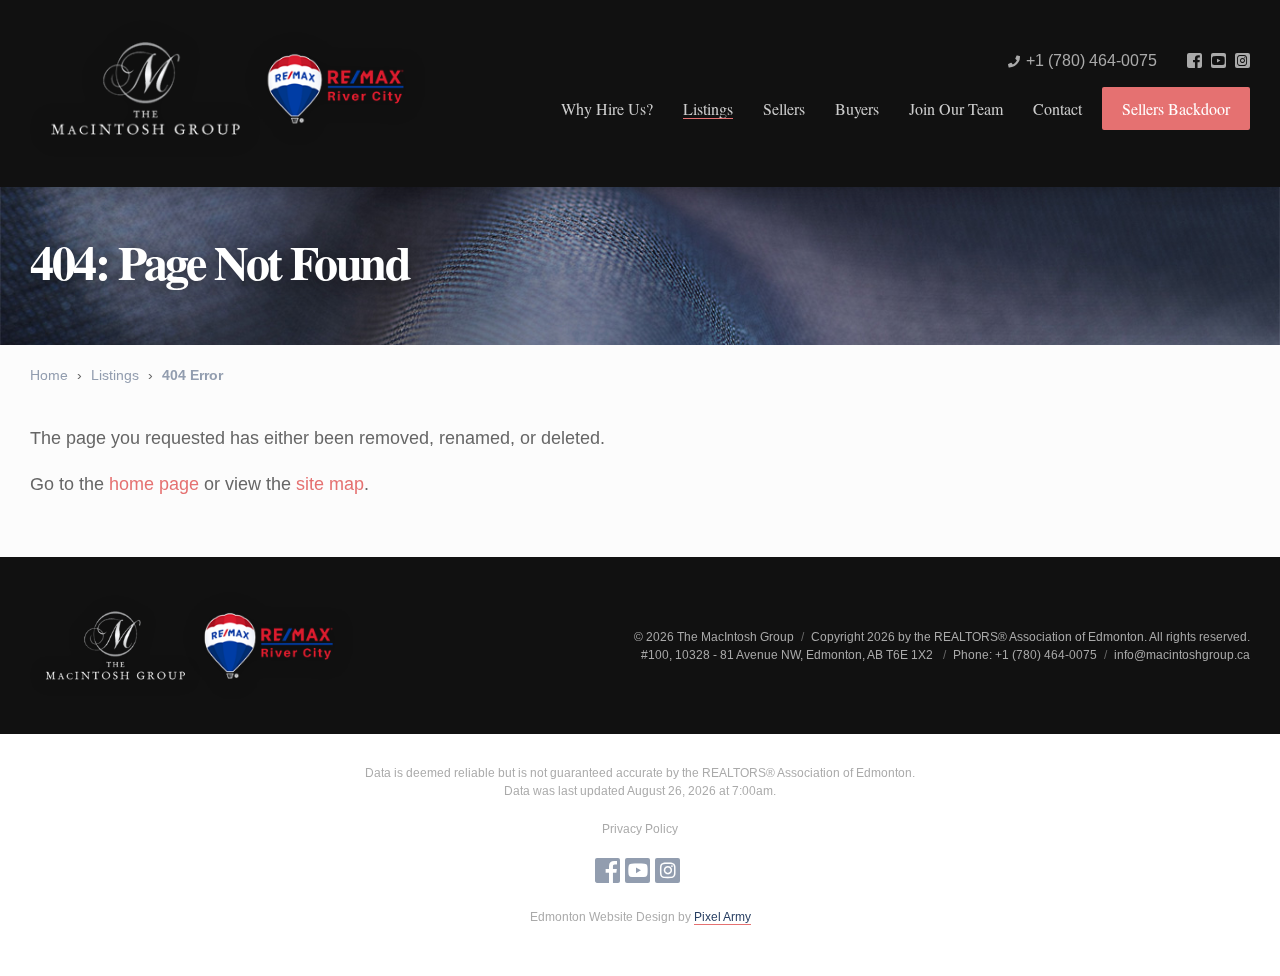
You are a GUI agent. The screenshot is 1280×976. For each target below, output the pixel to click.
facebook (1194, 60)
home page (154, 484)
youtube (1218, 60)
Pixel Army (722, 917)
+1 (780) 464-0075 (1091, 60)
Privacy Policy (640, 829)
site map (330, 484)
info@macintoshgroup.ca (1182, 655)
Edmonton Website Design (602, 917)
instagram (1242, 60)
